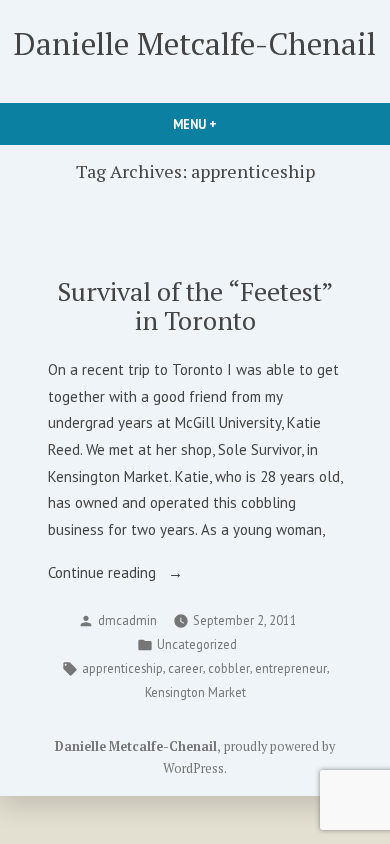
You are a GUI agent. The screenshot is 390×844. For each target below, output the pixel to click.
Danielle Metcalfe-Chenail (195, 43)
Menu (229, 124)
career (185, 668)
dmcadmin (127, 620)
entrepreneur (291, 668)
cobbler (229, 668)
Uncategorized (197, 644)
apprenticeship (122, 668)
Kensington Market (195, 692)
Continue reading (133, 574)
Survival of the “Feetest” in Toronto (195, 305)
